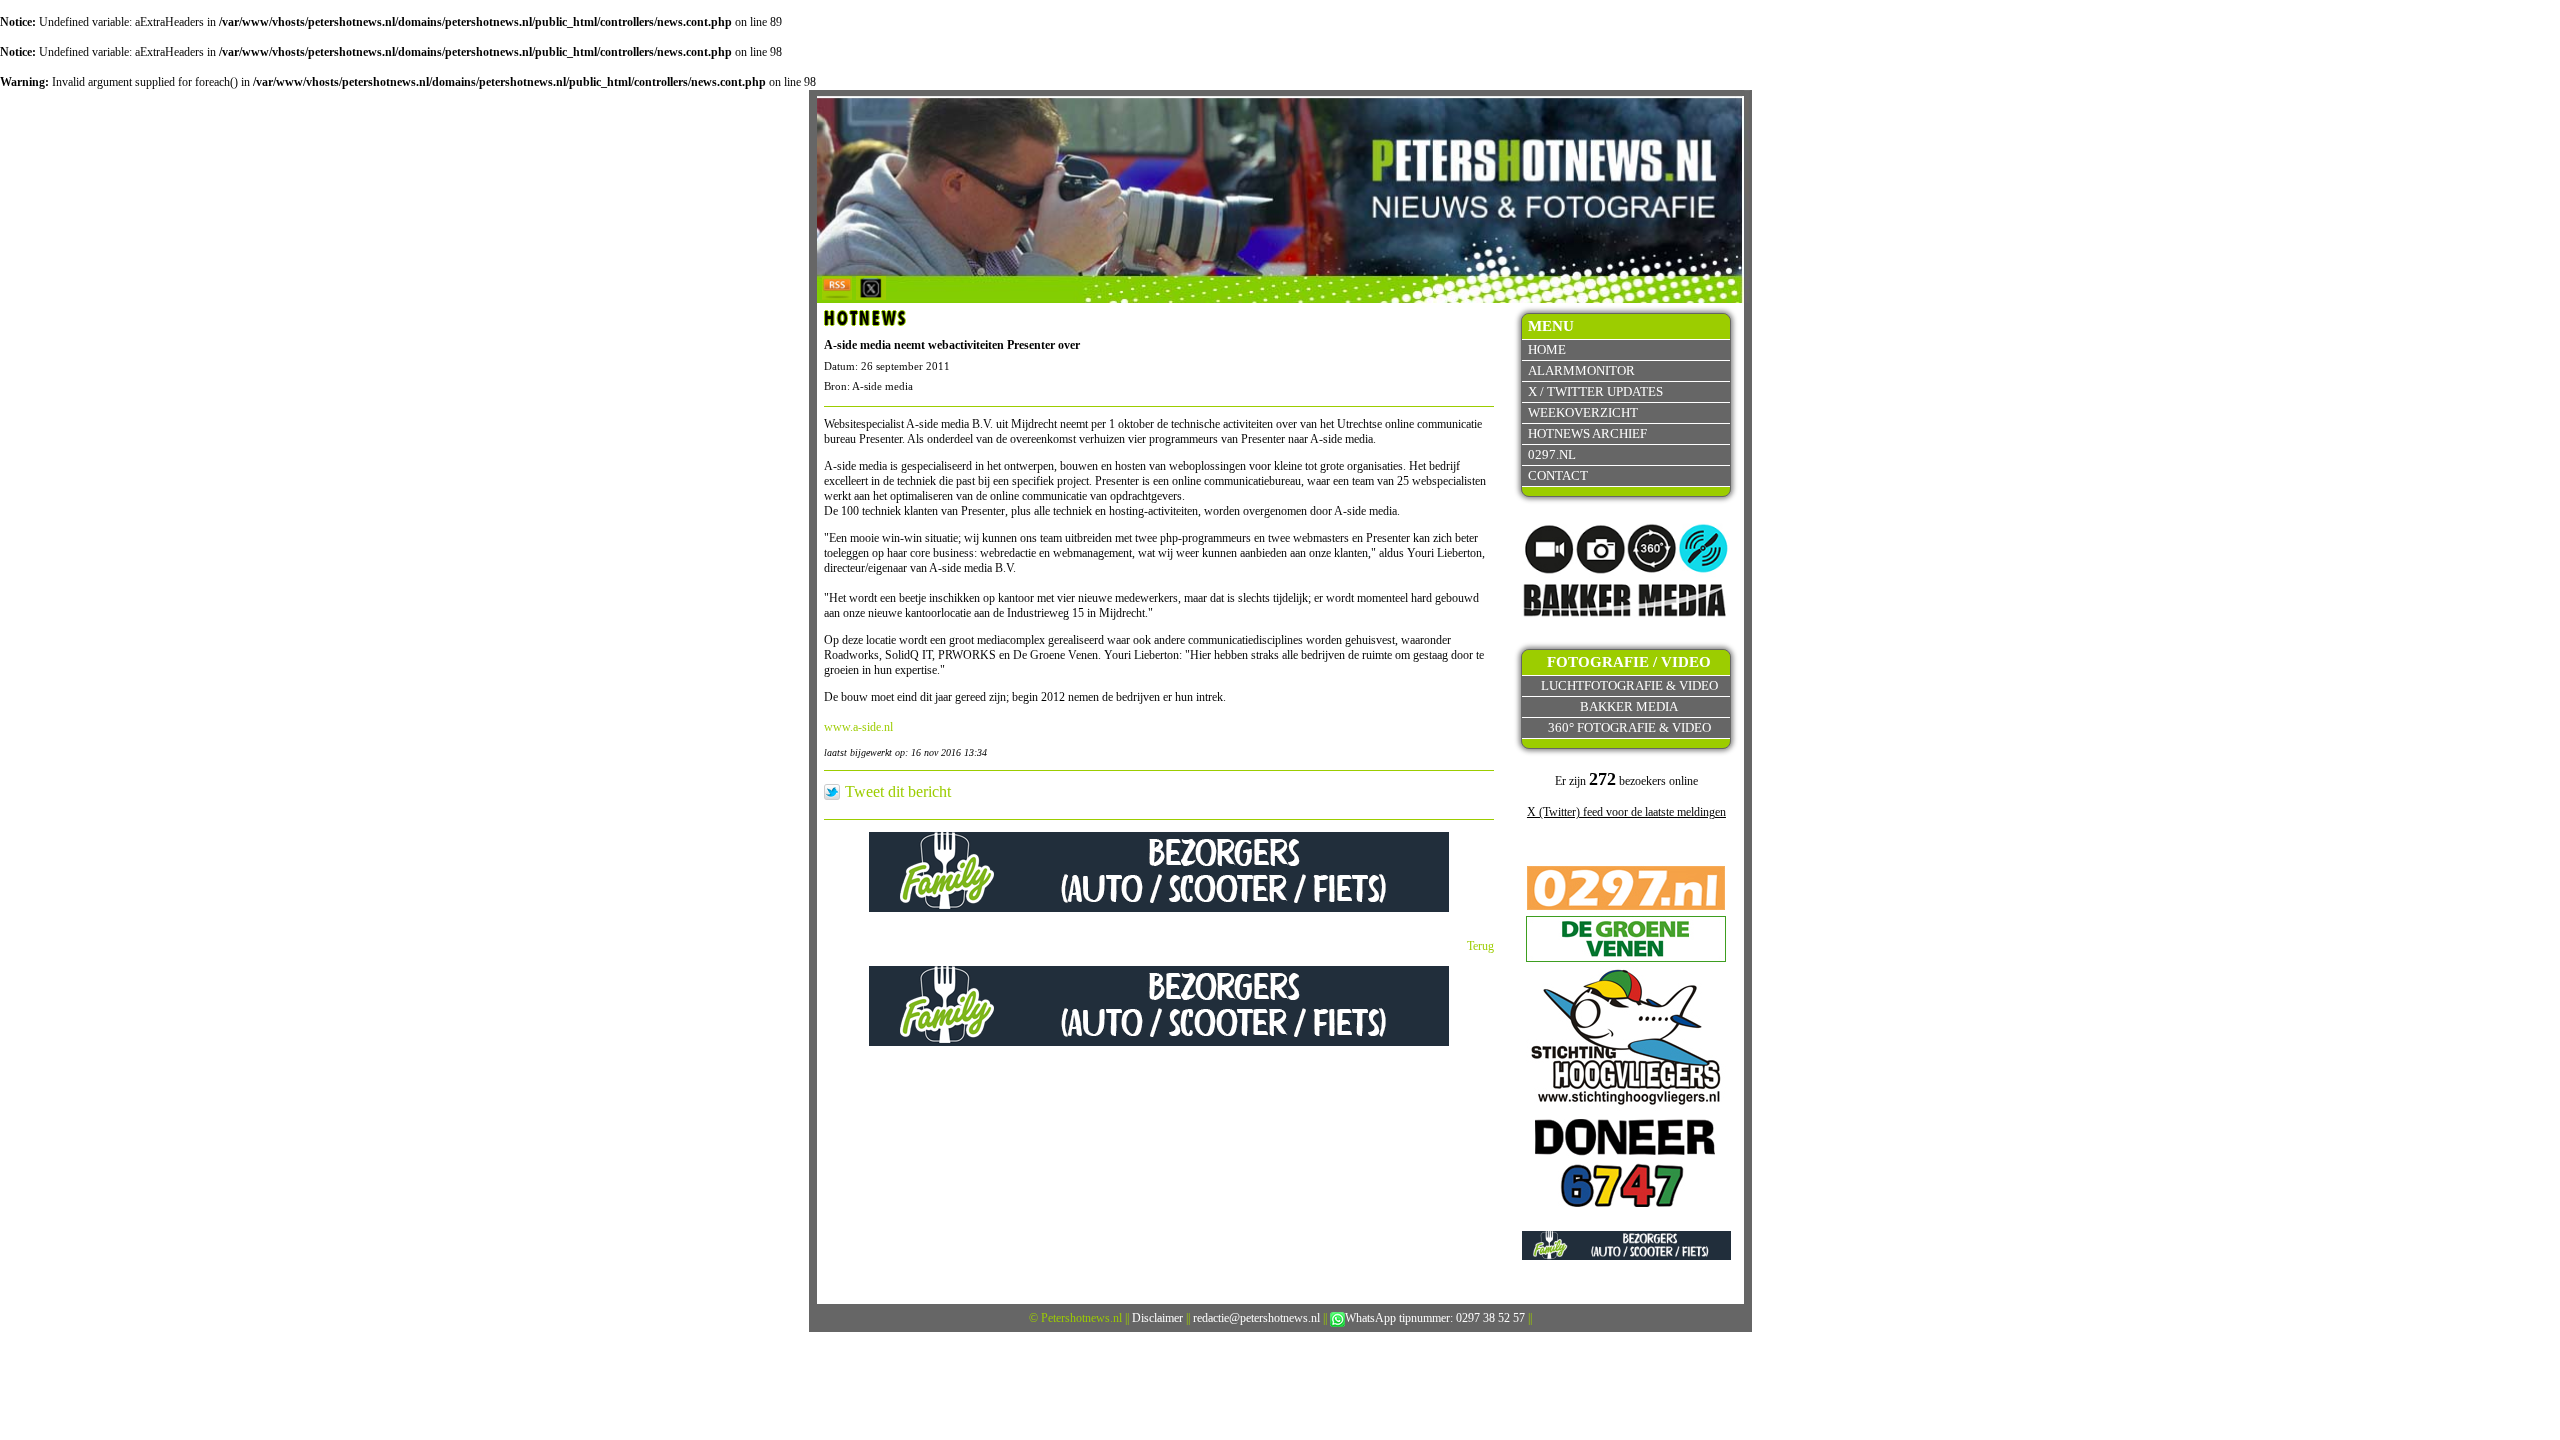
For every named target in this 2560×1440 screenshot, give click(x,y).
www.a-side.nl (858, 727)
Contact (1558, 475)
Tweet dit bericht (898, 792)
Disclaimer (1157, 1318)
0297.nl (1552, 454)
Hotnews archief (1587, 433)
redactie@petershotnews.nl (1256, 1318)
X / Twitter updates (1595, 391)
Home (1547, 349)
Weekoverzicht (1583, 412)
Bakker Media (1629, 706)
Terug (1480, 946)
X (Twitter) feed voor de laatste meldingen (1626, 812)
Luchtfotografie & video (1629, 685)
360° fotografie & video (1629, 727)
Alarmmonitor (1581, 370)
